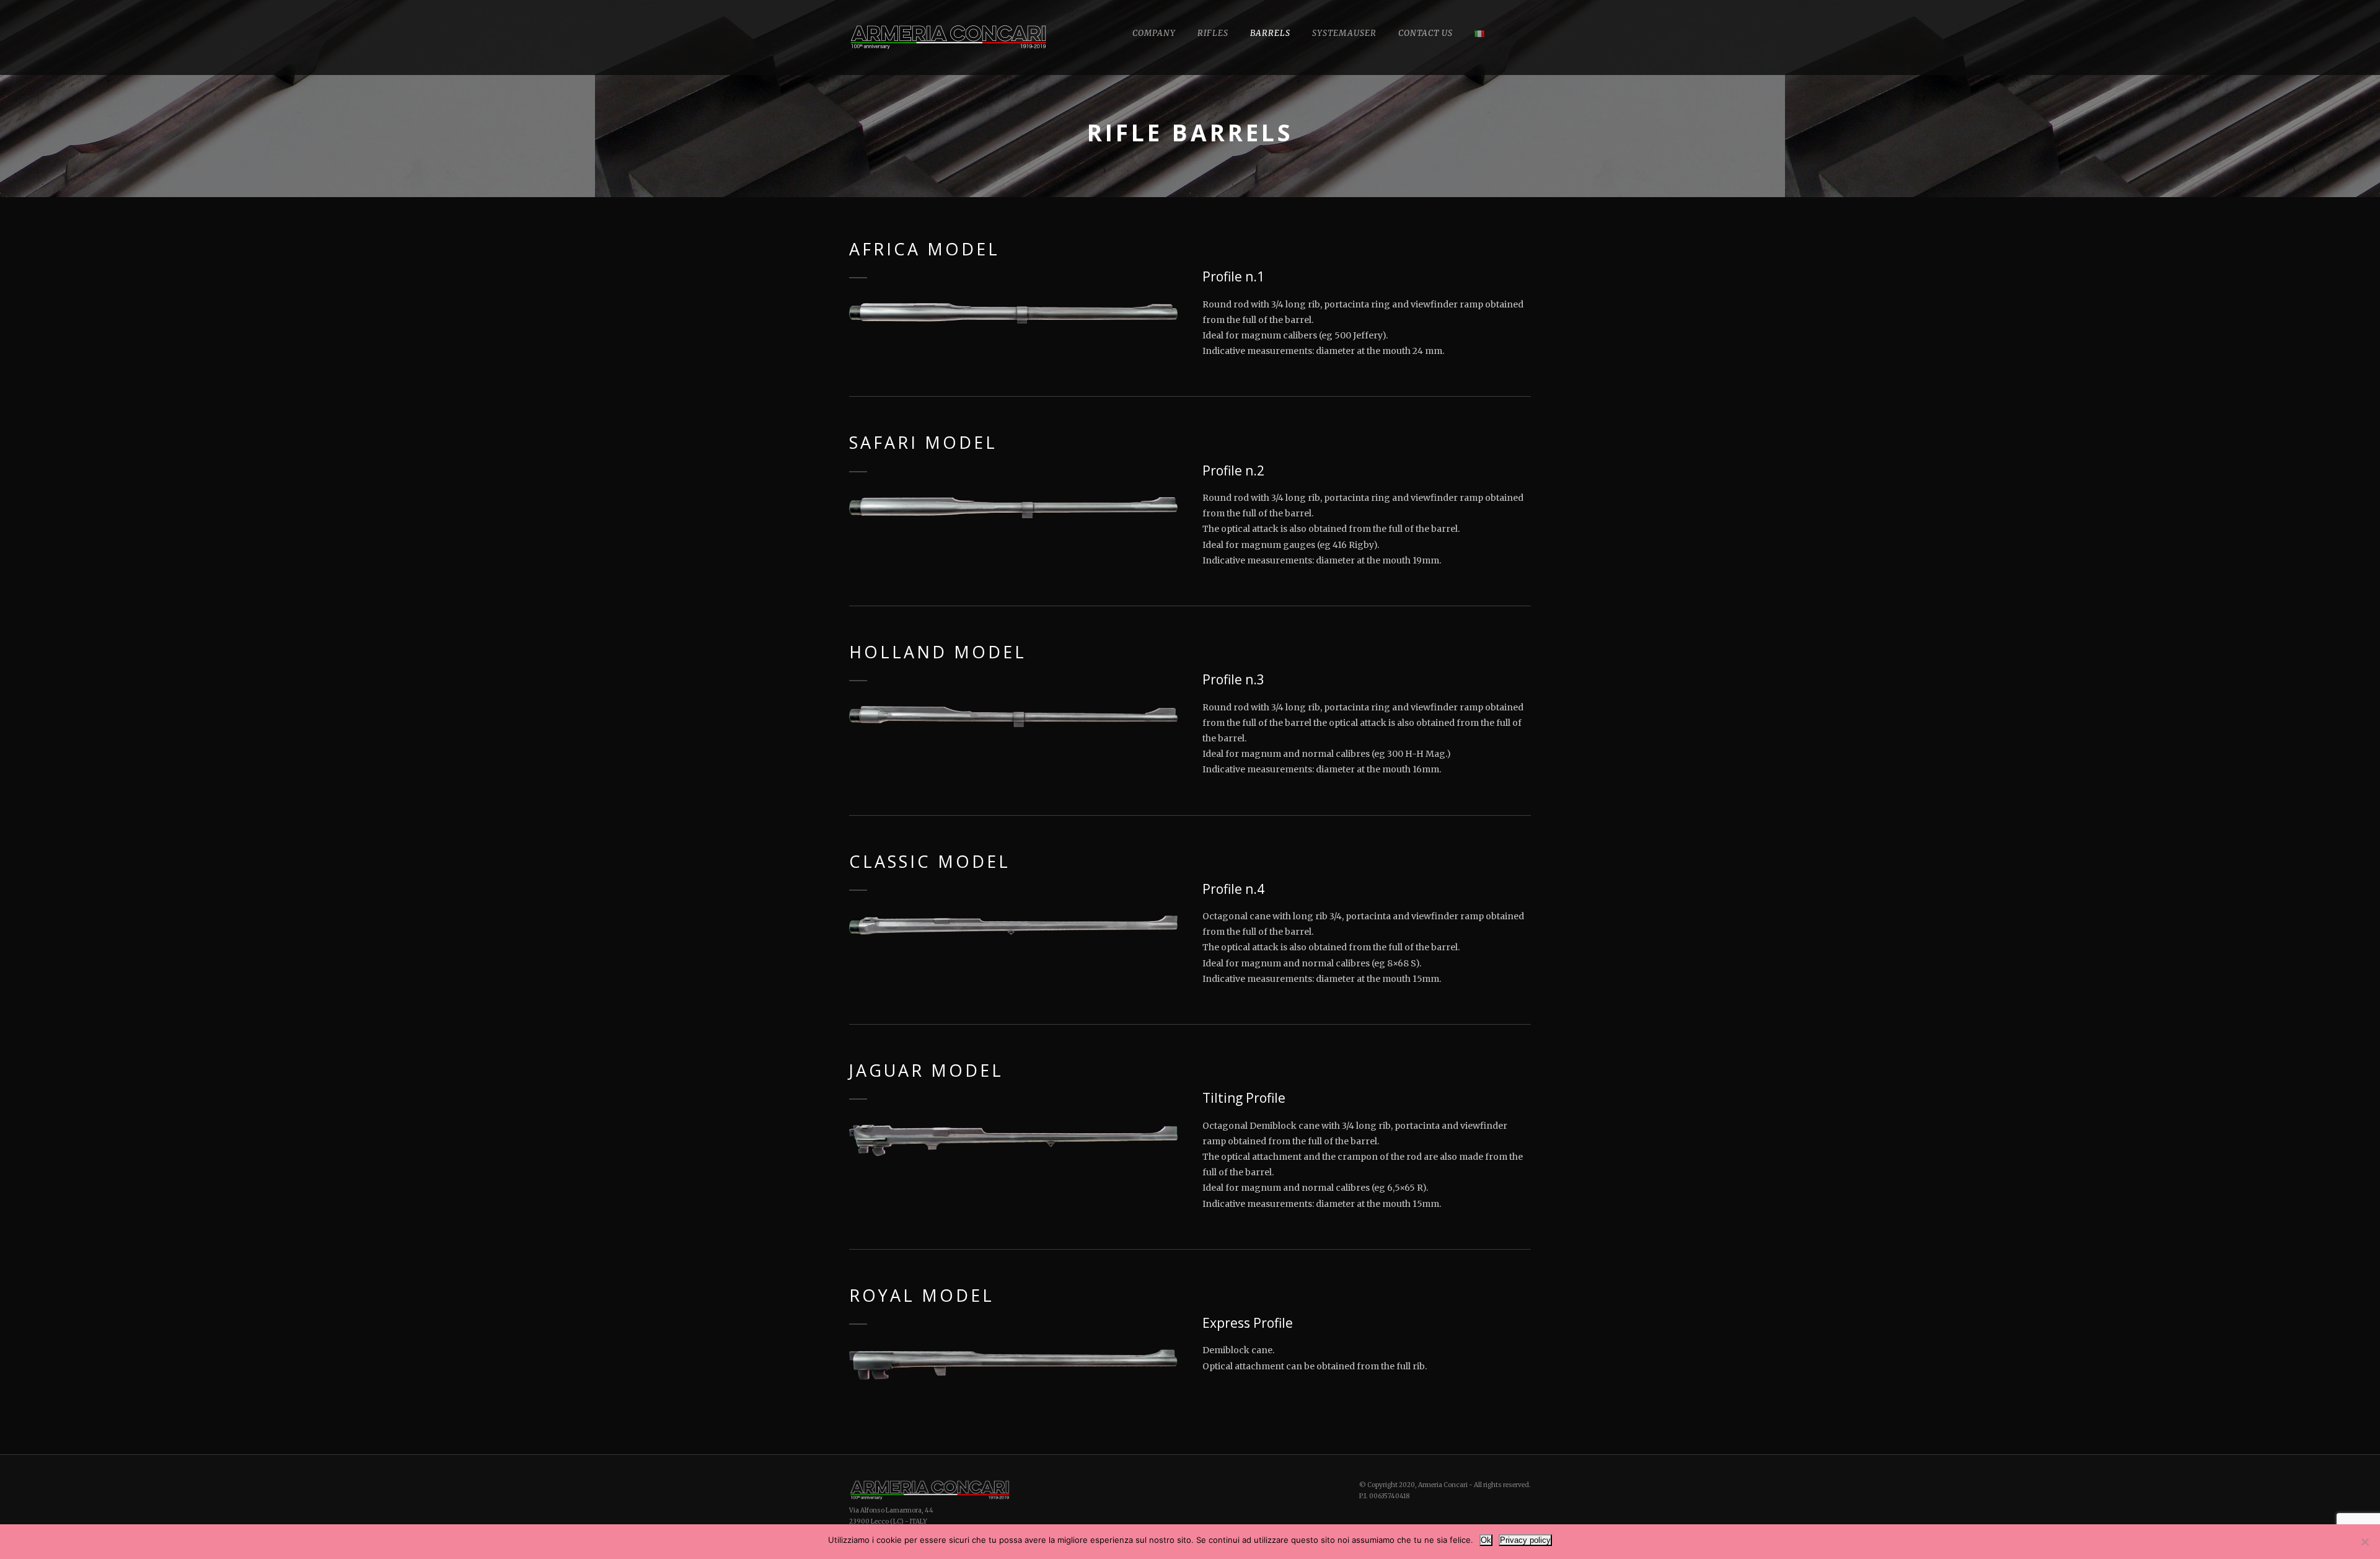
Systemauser (1344, 33)
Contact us (1426, 33)
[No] (2365, 1542)
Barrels (1270, 33)
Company (1154, 33)
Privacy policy (1525, 1540)
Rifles (1213, 33)
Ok (1486, 1540)
